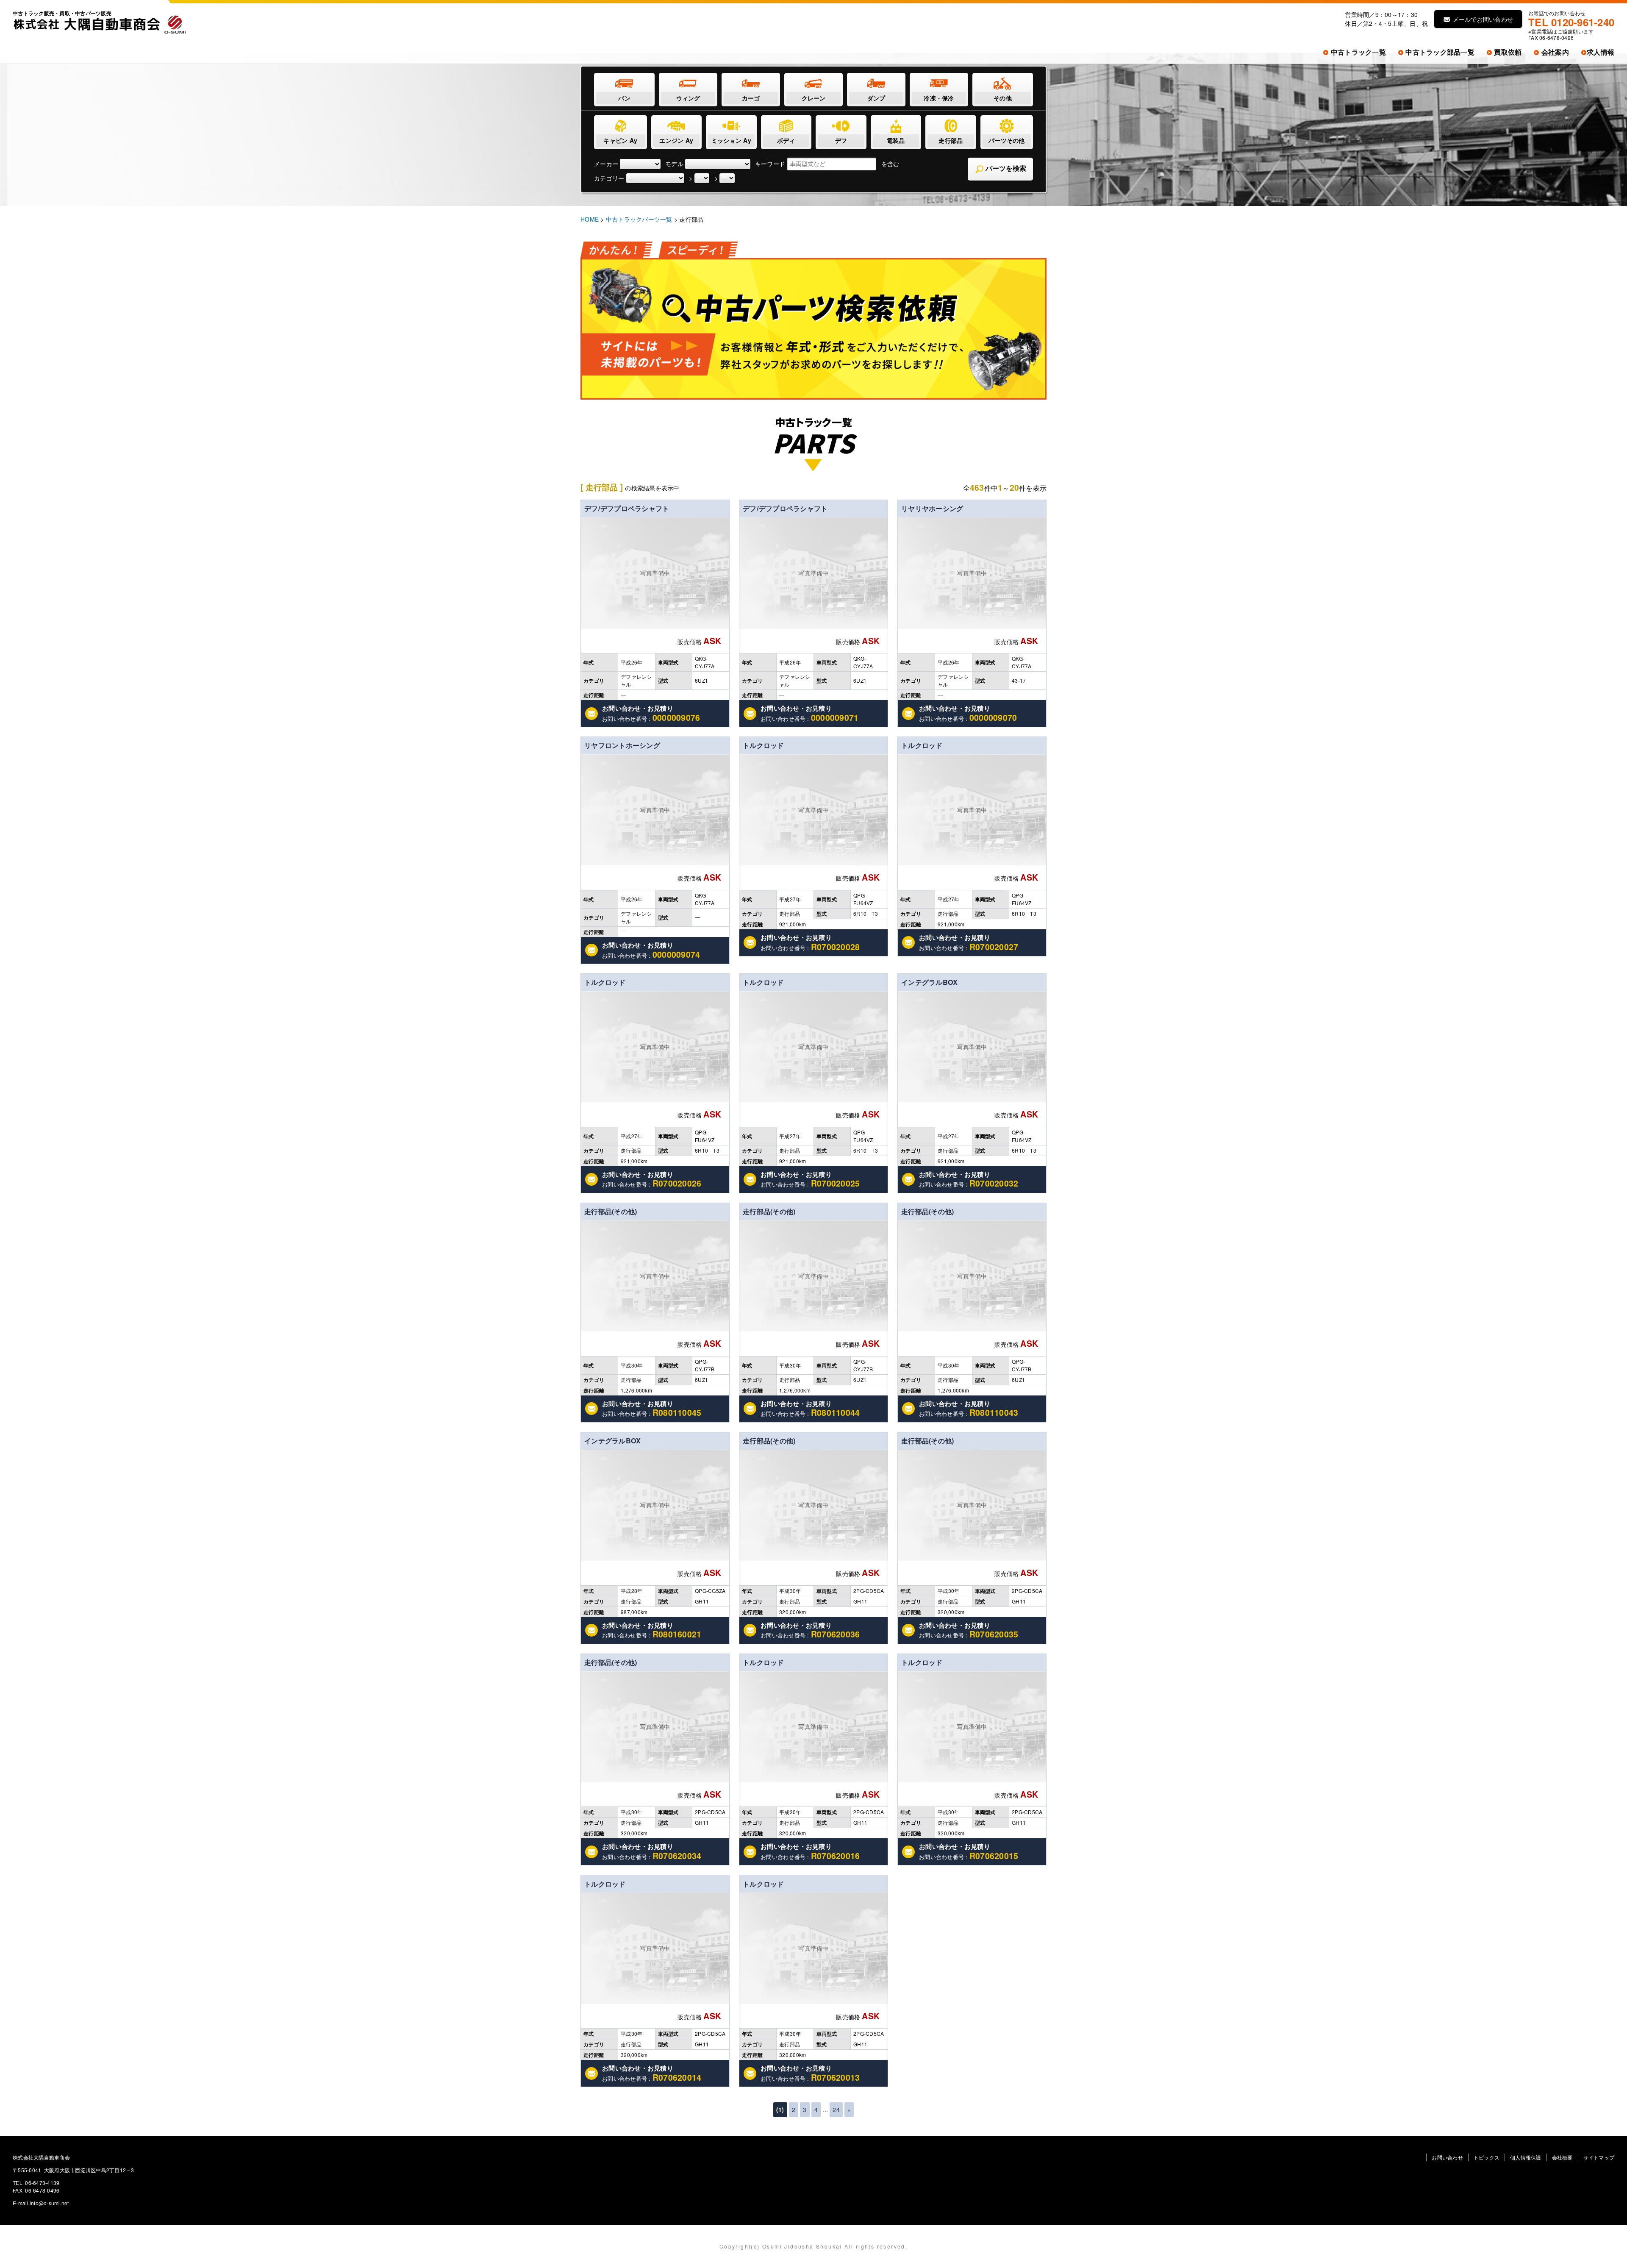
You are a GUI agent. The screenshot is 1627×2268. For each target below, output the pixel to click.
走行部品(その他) (611, 1211)
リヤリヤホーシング (932, 508)
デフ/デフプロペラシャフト (627, 508)
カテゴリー (609, 178)
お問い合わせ (1447, 2157)
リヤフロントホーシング (622, 745)
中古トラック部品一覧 (1439, 52)
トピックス (1487, 2157)
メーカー (606, 164)
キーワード (770, 164)
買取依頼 (1507, 52)
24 (836, 2110)
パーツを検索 (1005, 168)
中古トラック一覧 (1358, 52)
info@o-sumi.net (49, 2203)
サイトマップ (1599, 2157)
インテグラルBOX (929, 982)
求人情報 (1601, 52)
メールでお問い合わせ (1482, 19)
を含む (890, 164)
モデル (674, 164)
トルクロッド (764, 745)
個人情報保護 (1526, 2157)
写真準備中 (655, 573)
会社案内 (1554, 52)
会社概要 (1562, 2157)
